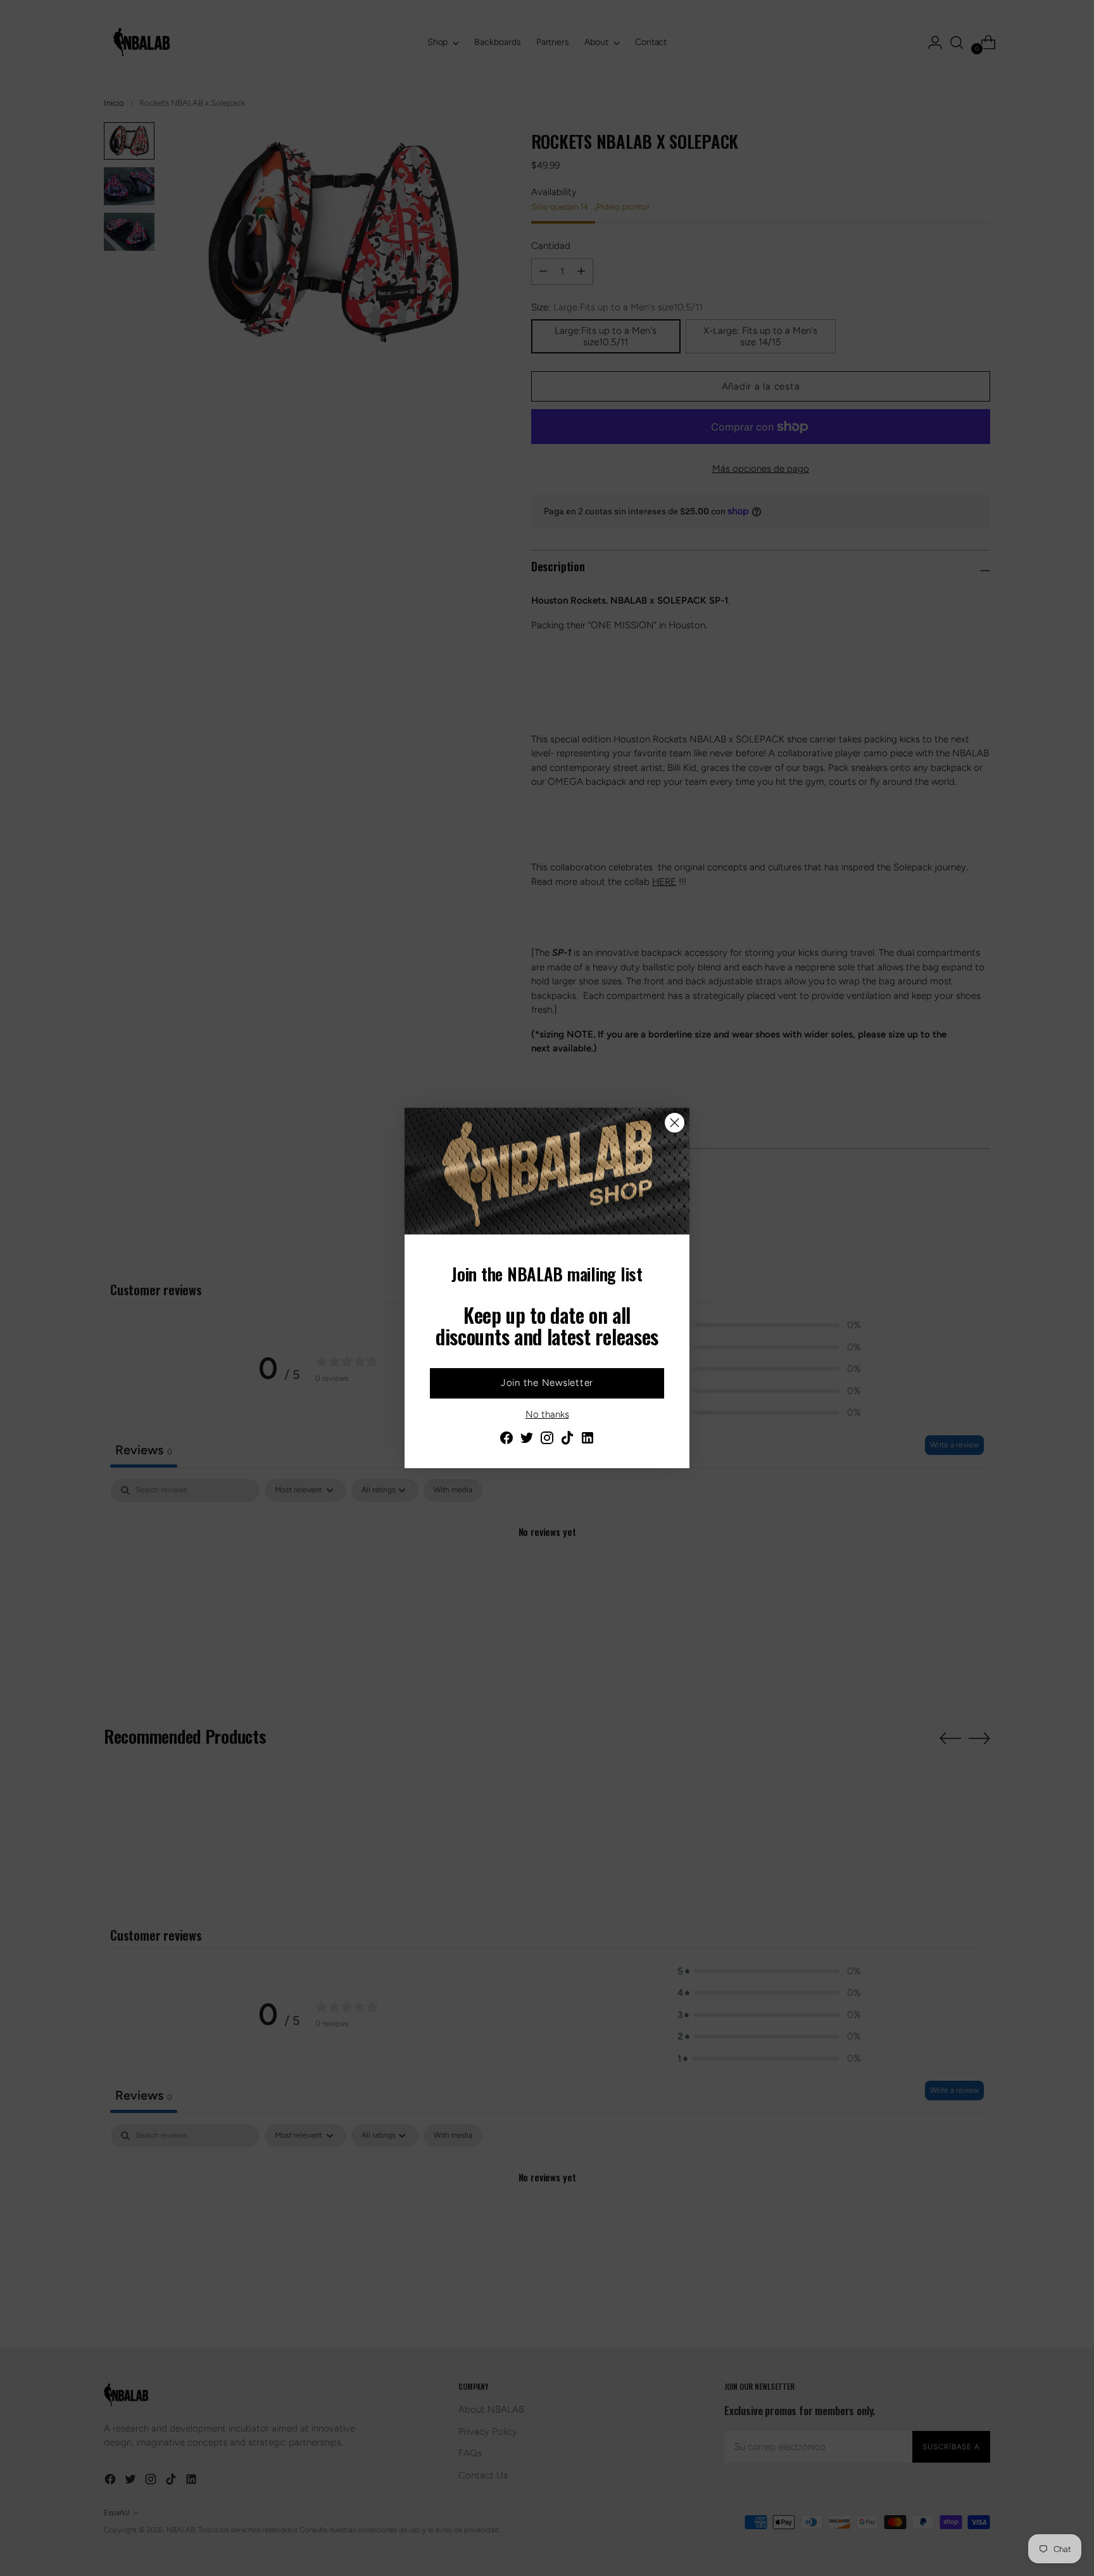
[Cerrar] (675, 1123)
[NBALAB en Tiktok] (567, 1440)
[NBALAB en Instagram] (547, 1440)
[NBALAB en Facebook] (506, 1440)
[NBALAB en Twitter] (527, 1440)
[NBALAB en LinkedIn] (588, 1440)
